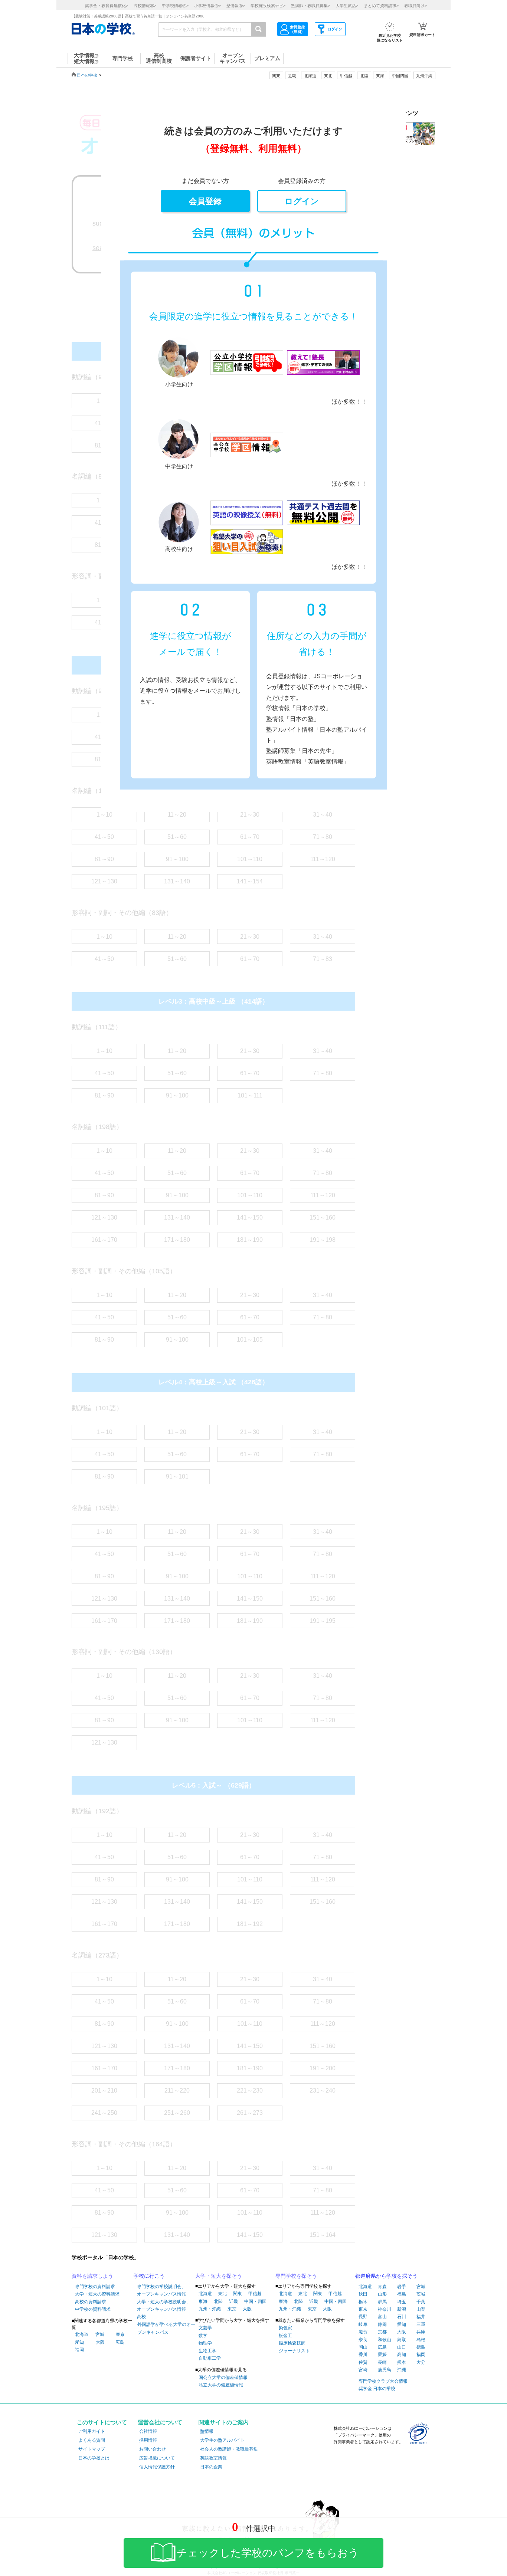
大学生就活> (347, 6)
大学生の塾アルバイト (222, 2440)
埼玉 (402, 2302)
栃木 (363, 2302)
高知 (402, 2355)
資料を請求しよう (92, 2276)
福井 (421, 2317)
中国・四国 (255, 2301)
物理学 (205, 2343)
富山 (382, 2317)
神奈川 (385, 2309)
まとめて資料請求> (381, 6)
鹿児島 (385, 2370)
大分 (421, 2362)
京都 (382, 2332)
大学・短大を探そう (219, 2276)
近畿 (233, 2301)
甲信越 (255, 2294)
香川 (363, 2355)
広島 (120, 2342)
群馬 (382, 2302)
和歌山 (385, 2340)
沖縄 (402, 2370)
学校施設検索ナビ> (268, 6)
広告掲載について (157, 2458)
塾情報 (207, 2431)
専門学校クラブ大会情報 (383, 2381)
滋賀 (363, 2332)
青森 (382, 2287)
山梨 (421, 2309)
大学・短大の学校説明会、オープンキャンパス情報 (164, 2306)
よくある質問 (92, 2440)
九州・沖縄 (210, 2309)
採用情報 (148, 2440)
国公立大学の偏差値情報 (223, 2378)
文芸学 (205, 2328)
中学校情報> (175, 6)
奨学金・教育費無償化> (107, 6)
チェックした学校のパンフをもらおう (268, 2553)
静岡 (382, 2324)
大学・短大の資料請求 (97, 2294)
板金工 (285, 2336)
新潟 (402, 2309)
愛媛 (382, 2355)
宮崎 (363, 2370)
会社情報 (148, 2431)
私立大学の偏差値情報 (221, 2385)
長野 (363, 2317)
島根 (421, 2340)
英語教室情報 (213, 2458)
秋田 (363, 2294)
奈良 (363, 2340)
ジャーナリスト (294, 2351)
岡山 (363, 2347)
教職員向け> (416, 6)
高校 (141, 2317)
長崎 (382, 2362)
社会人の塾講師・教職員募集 (229, 2449)
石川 (402, 2317)
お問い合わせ (153, 2449)
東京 (120, 2334)
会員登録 (205, 201)
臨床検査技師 (292, 2343)
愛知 (79, 2342)
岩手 (402, 2287)
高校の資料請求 (91, 2302)
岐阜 (363, 2324)
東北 (222, 2294)
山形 (382, 2294)
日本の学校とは (94, 2458)
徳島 (421, 2347)
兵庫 (421, 2332)
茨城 (421, 2294)
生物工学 (207, 2351)
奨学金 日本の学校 (377, 2389)
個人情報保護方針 (157, 2467)
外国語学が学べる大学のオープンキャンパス (166, 2329)
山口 (402, 2347)
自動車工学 (210, 2358)
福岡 (79, 2350)
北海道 (310, 76)
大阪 (100, 2342)
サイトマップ (92, 2449)
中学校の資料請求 (93, 2309)
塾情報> (236, 6)
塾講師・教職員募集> (310, 6)
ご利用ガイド (92, 2431)
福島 (402, 2294)
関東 (238, 2294)
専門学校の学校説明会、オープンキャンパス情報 (161, 2290)
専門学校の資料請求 (95, 2287)
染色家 (285, 2328)
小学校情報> (207, 6)
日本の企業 (211, 2467)
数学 (203, 2336)
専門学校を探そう (296, 2276)
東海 (203, 2301)
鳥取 (402, 2340)
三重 (421, 2324)
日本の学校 (87, 75)
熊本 (402, 2362)
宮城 (100, 2334)
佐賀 (363, 2362)
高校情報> (145, 6)
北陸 (218, 2301)
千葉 (421, 2302)
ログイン (302, 201)
